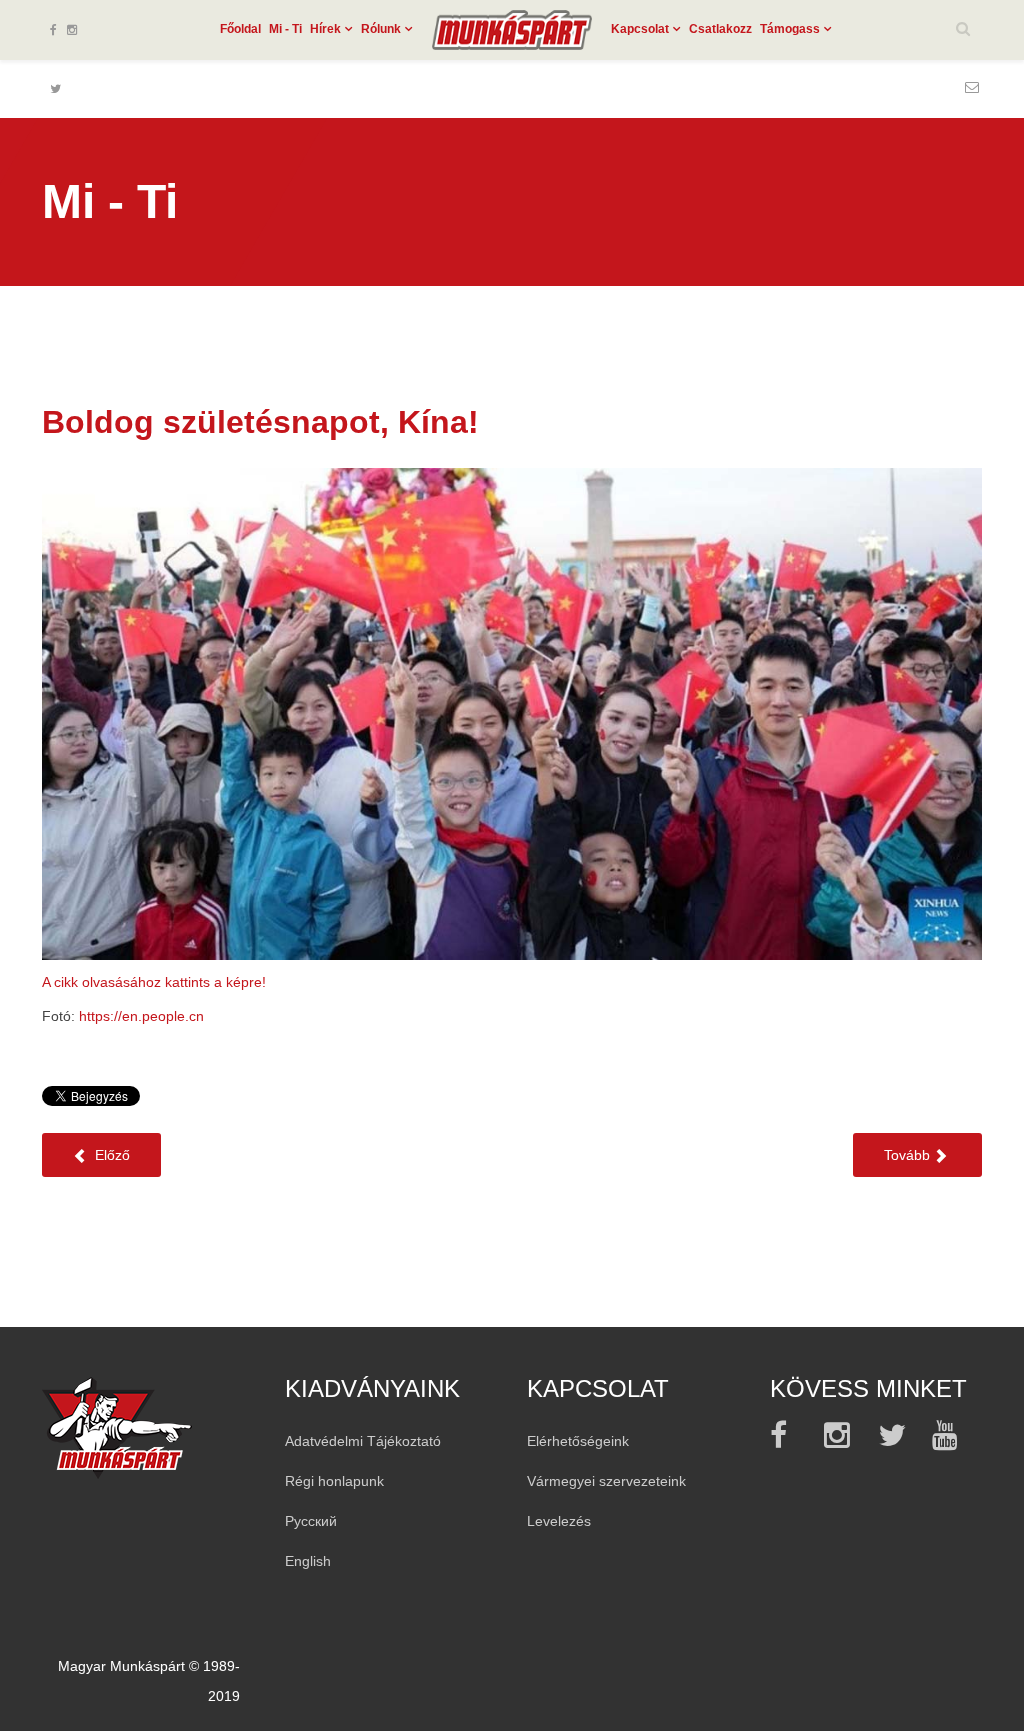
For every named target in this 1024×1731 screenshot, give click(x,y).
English (308, 1561)
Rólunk (381, 29)
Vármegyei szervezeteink (606, 1481)
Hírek (325, 29)
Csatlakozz (720, 29)
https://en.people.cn (141, 1016)
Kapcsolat (640, 29)
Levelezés (559, 1521)
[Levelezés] (972, 87)
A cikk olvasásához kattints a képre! (154, 982)
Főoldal (240, 29)
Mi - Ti (285, 29)
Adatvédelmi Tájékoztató (363, 1441)
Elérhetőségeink (578, 1441)
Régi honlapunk (334, 1481)
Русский (311, 1521)
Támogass (790, 29)
